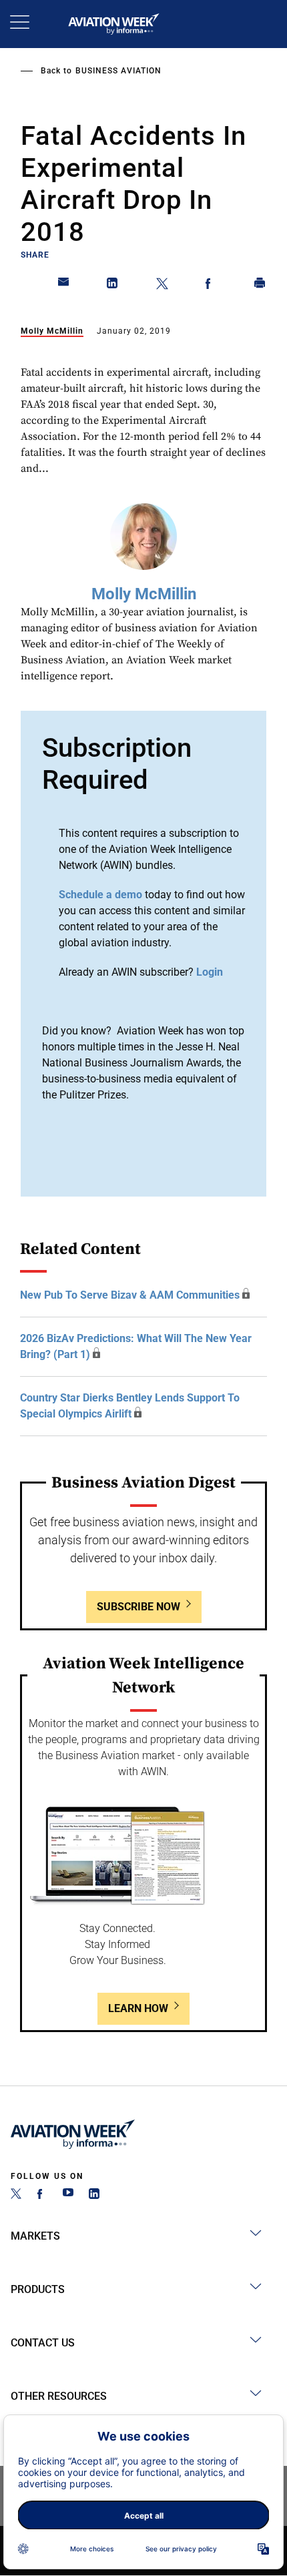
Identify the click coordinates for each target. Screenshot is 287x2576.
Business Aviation (118, 71)
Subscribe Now (138, 1607)
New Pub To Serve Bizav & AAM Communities (130, 1295)
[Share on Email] (64, 286)
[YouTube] (68, 2195)
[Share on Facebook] (211, 286)
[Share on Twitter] (162, 286)
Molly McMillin (52, 331)
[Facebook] (42, 2195)
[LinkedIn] (94, 2195)
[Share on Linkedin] (113, 286)
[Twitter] (16, 2195)
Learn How (138, 2008)
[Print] (260, 286)
